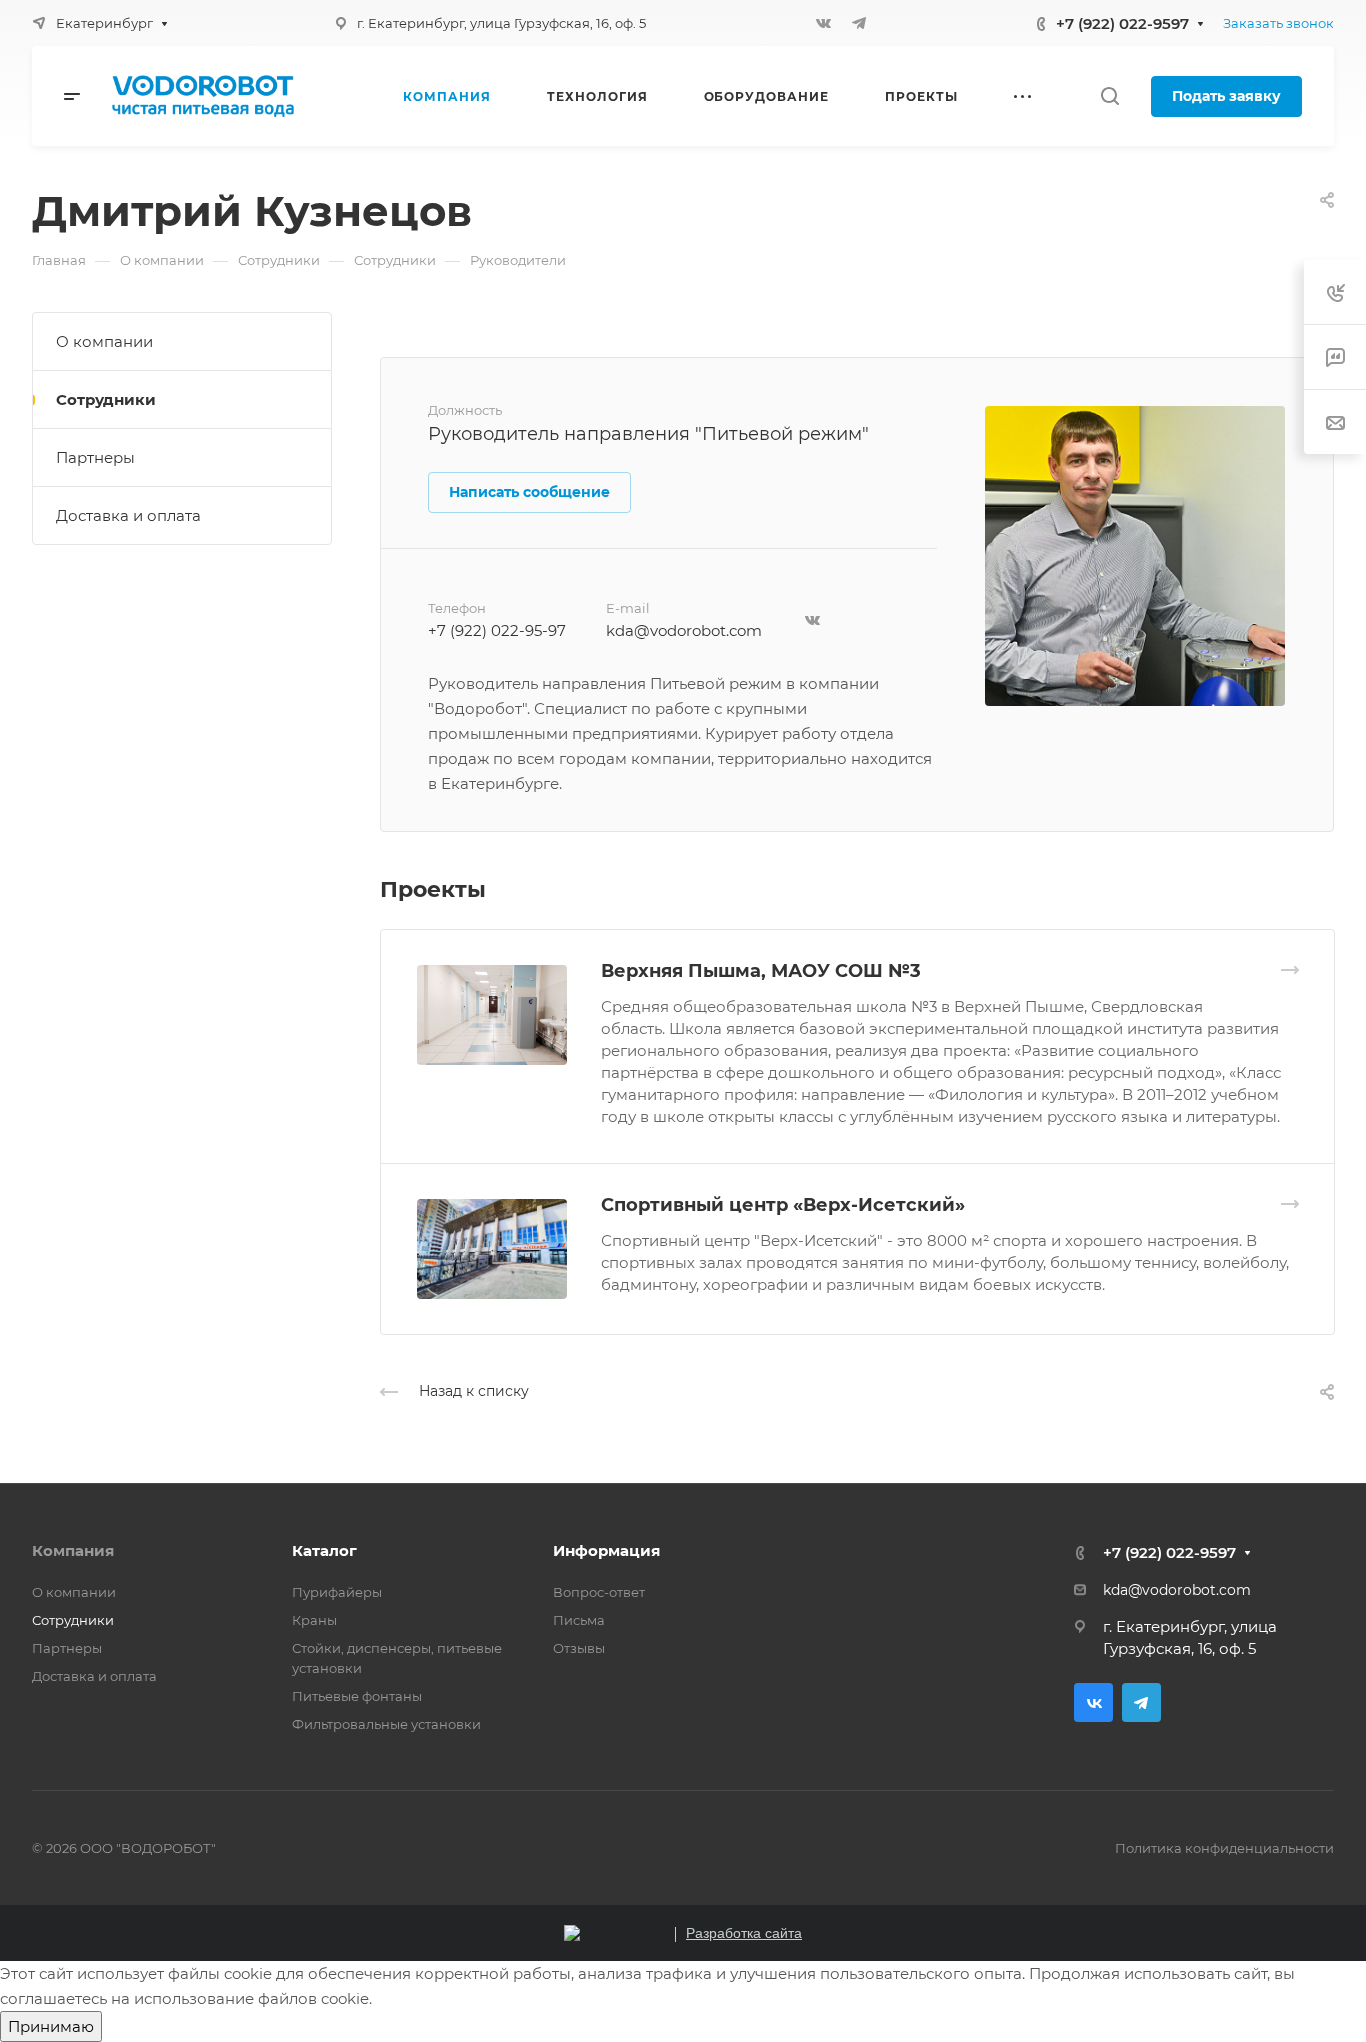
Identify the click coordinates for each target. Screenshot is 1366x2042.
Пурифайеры (337, 1592)
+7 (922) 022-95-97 (497, 630)
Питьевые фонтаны (357, 1696)
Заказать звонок (1278, 23)
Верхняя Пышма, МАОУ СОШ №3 (761, 971)
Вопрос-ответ (599, 1592)
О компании (104, 341)
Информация (606, 1550)
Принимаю (51, 2026)
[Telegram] (859, 23)
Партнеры (95, 457)
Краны (314, 1620)
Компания (73, 1550)
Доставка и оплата (128, 515)
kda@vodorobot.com (684, 630)
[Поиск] (1109, 96)
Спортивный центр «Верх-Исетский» (783, 1205)
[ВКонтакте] (823, 23)
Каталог (324, 1550)
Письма (579, 1620)
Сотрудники (106, 399)
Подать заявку (1226, 96)
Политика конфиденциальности (1224, 1848)
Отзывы (579, 1648)
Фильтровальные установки (386, 1724)
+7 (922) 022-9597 (1122, 23)
